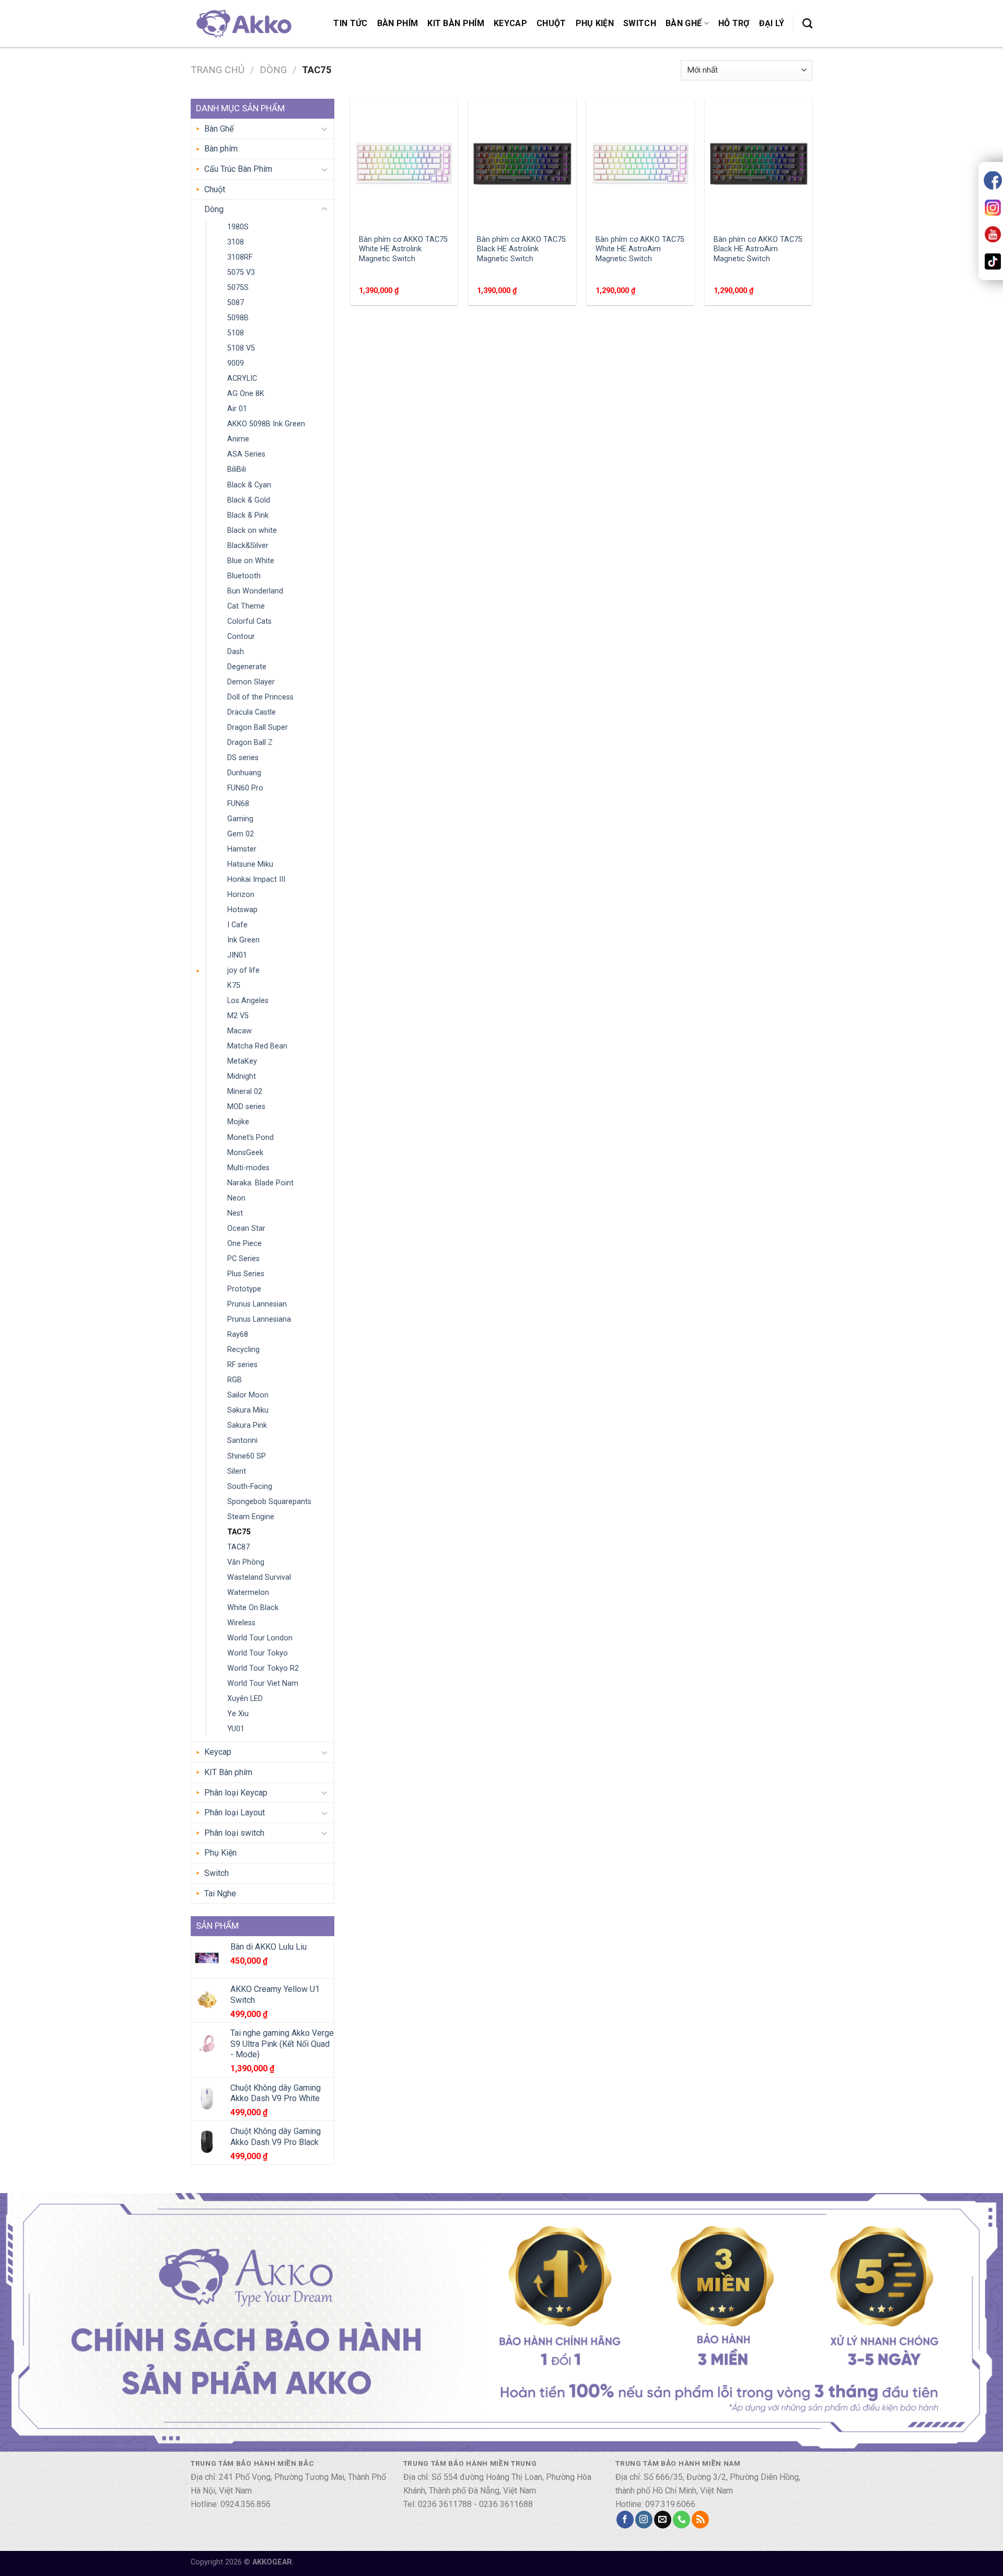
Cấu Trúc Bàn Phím (238, 169)
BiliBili (237, 469)
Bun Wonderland (255, 591)
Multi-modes (248, 1168)
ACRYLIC (242, 378)
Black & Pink (248, 515)
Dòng (273, 70)
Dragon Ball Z (250, 743)
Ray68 (238, 1334)
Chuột (551, 23)
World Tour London (260, 1638)
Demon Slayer (251, 682)
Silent (237, 1471)
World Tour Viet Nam (263, 1683)
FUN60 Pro (245, 788)
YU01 (236, 1729)
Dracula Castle (252, 712)
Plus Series (246, 1274)
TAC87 (238, 1547)
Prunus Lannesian (257, 1304)
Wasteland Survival (259, 1577)
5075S (238, 288)
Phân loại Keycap (236, 1793)
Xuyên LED (245, 1699)
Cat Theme (246, 606)
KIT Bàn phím (456, 23)
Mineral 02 (245, 1092)
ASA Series (246, 454)
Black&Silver (248, 546)
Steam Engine (251, 1517)
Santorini (242, 1441)
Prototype (244, 1289)
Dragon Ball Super (258, 727)
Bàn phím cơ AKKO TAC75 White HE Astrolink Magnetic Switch (403, 249)
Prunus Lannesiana (259, 1319)
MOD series (246, 1107)
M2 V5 (238, 1016)
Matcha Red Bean (257, 1046)
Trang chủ (218, 70)
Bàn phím (398, 23)
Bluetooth (244, 576)
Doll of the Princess (260, 697)
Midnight (242, 1076)
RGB (235, 1380)
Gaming (240, 819)
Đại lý (772, 23)
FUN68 (238, 804)
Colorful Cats (249, 621)
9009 (236, 363)
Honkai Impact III (256, 879)
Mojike (238, 1122)
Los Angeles (248, 1001)
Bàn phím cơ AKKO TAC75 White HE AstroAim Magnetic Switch (640, 249)
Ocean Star (246, 1228)
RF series (242, 1365)
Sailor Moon (248, 1395)
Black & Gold (249, 500)
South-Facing (250, 1487)
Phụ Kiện (595, 23)
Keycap (510, 23)
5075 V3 (241, 272)
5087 (236, 303)
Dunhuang (244, 773)
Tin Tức (350, 23)
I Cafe (237, 925)
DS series (243, 758)
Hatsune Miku (250, 864)
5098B (238, 318)
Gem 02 (241, 834)
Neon (236, 1198)
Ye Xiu (238, 1714)
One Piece (244, 1244)
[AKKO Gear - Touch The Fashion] (243, 23)
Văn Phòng (246, 1562)
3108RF (240, 257)
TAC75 (239, 1532)
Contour (241, 637)
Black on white (252, 531)
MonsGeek (245, 1153)
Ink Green (243, 940)
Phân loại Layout (235, 1812)
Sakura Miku (248, 1410)
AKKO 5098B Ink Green (266, 424)
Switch (640, 23)
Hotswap (242, 910)
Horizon (241, 895)
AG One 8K (246, 394)
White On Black (253, 1608)
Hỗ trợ (734, 23)
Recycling (243, 1350)
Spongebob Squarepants (269, 1502)
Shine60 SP (247, 1456)
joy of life (243, 970)
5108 (236, 333)
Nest (235, 1213)
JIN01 (237, 955)
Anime (238, 439)
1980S (238, 227)
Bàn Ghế (684, 23)
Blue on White (251, 561)
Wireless (241, 1623)
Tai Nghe (220, 1893)
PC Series (243, 1259)
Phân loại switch (234, 1833)
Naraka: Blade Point (260, 1183)
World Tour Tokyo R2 (263, 1668)
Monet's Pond (250, 1138)
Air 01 (237, 409)
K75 (234, 986)
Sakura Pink (247, 1425)
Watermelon (248, 1593)
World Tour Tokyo (258, 1653)
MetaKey (242, 1061)
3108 (236, 242)
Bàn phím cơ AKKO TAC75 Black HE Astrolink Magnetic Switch (521, 249)
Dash (236, 652)
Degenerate (247, 667)
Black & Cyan (249, 485)
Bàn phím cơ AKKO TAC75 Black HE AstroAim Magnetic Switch (758, 249)
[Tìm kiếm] (807, 23)
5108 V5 (241, 348)
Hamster (242, 849)
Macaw (240, 1031)
